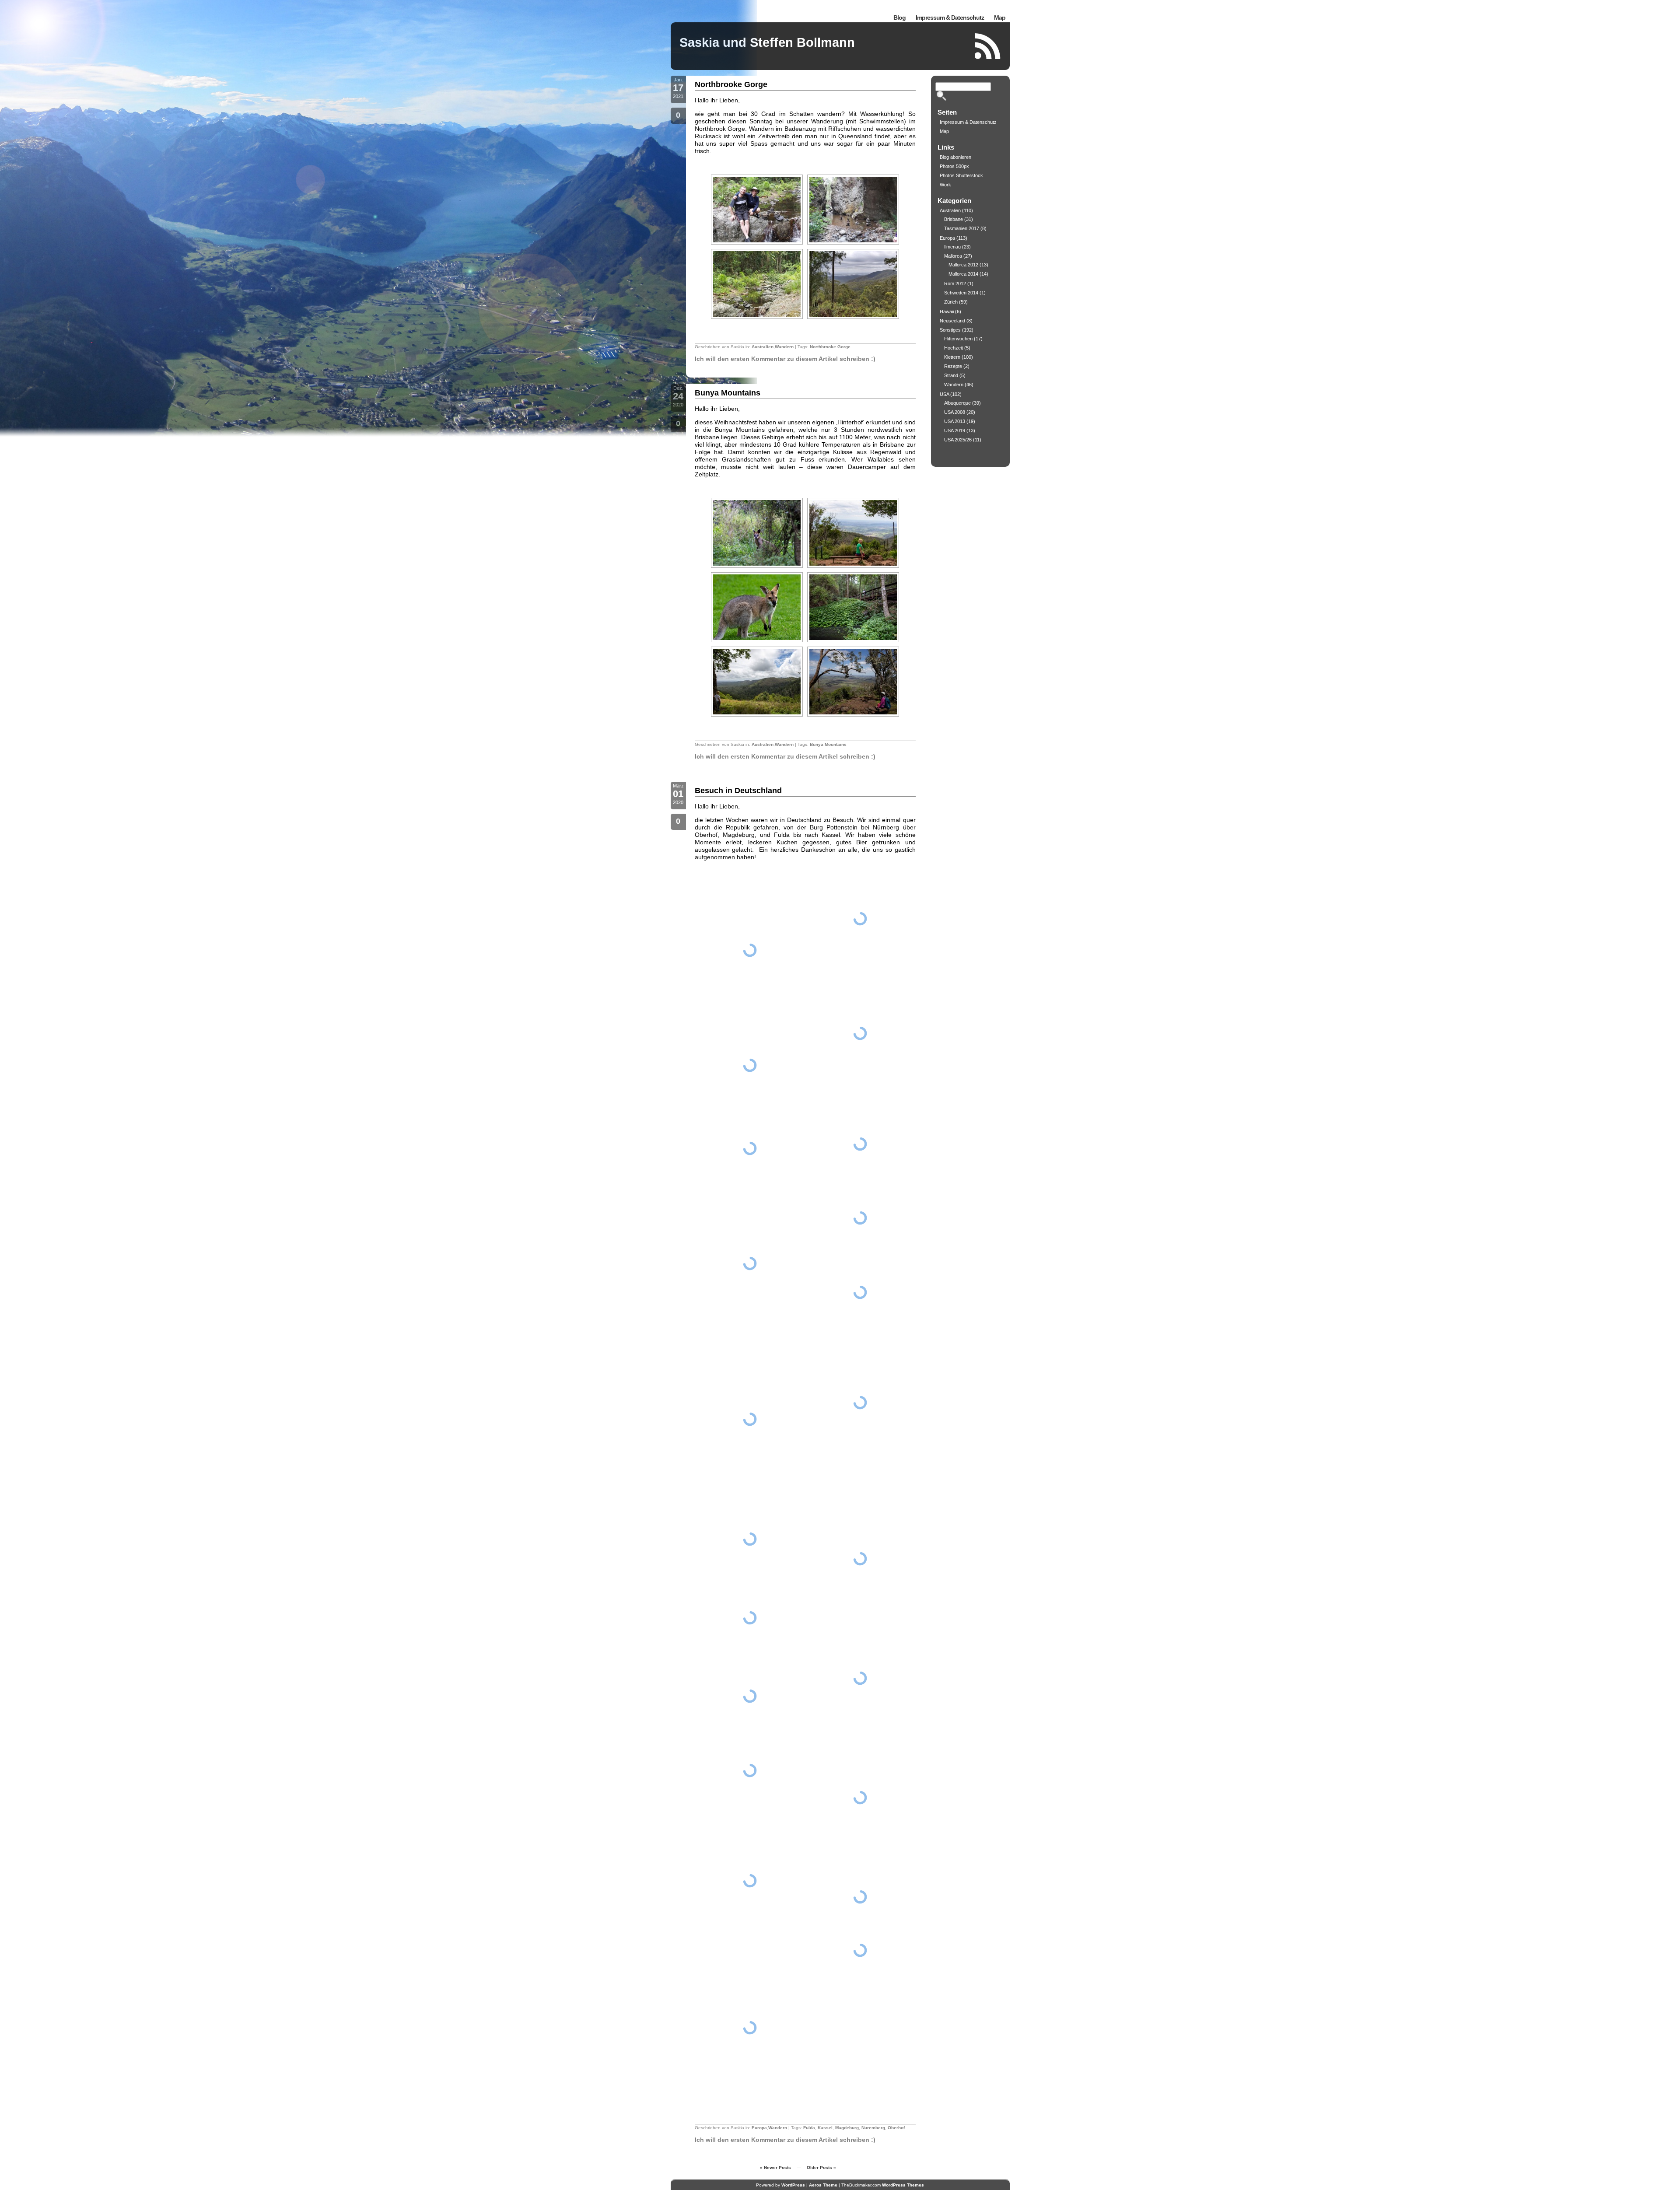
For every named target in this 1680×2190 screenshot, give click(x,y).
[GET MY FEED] (988, 46)
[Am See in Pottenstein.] (860, 1678)
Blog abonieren (955, 157)
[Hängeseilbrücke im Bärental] (860, 1218)
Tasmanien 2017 (962, 228)
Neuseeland (952, 321)
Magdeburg (847, 2128)
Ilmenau (952, 247)
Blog (899, 17)
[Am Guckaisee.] (750, 1539)
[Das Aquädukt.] (750, 1065)
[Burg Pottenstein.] (860, 1559)
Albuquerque (957, 403)
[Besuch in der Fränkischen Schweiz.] (860, 1951)
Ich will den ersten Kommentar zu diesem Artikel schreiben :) (785, 359)
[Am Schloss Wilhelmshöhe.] (750, 1419)
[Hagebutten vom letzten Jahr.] (860, 1292)
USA (944, 394)
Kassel (825, 2128)
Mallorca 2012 (963, 265)
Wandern (784, 347)
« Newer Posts (775, 2167)
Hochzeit (954, 348)
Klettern (952, 357)
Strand (951, 375)
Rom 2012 (955, 283)
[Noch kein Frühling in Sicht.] (860, 1144)
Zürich (951, 302)
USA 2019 (955, 430)
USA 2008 (955, 412)
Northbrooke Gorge (731, 84)
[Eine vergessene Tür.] (860, 1798)
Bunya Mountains (728, 393)
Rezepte (953, 366)
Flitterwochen (958, 339)
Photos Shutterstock (961, 175)
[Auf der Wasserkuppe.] (750, 1697)
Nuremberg (873, 2128)
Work (945, 185)
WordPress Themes (903, 2185)
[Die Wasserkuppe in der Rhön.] (750, 1770)
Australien (763, 347)
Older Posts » (821, 2167)
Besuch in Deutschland (738, 791)
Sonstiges (950, 330)
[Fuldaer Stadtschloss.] (750, 1617)
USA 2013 (955, 421)
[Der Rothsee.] (860, 1897)
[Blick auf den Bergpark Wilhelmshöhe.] (750, 1263)
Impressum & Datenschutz (950, 17)
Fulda (809, 2128)
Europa (759, 2128)
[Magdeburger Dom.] (860, 1034)
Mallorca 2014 (963, 274)
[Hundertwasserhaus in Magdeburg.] (750, 1881)
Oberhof (896, 2128)
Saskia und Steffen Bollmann (767, 42)
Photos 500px (954, 166)
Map (1000, 17)
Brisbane (954, 219)
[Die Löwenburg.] (750, 1148)
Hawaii (947, 311)
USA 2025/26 (958, 440)
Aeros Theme (823, 2185)
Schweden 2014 (961, 293)
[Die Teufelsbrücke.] (750, 950)
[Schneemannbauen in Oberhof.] (860, 1403)
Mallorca (953, 256)
